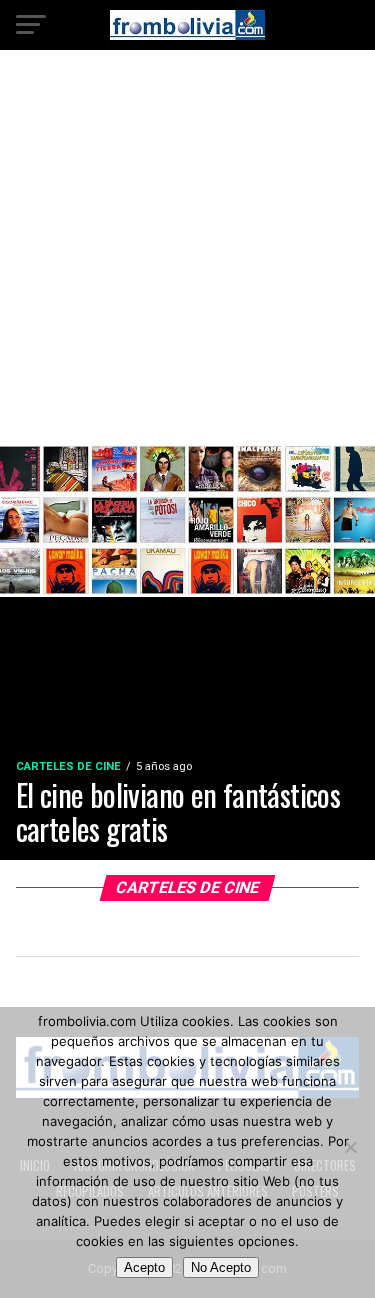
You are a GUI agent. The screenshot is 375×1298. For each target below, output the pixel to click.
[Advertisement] (187, 262)
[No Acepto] (350, 1147)
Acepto (144, 1267)
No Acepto (221, 1267)
